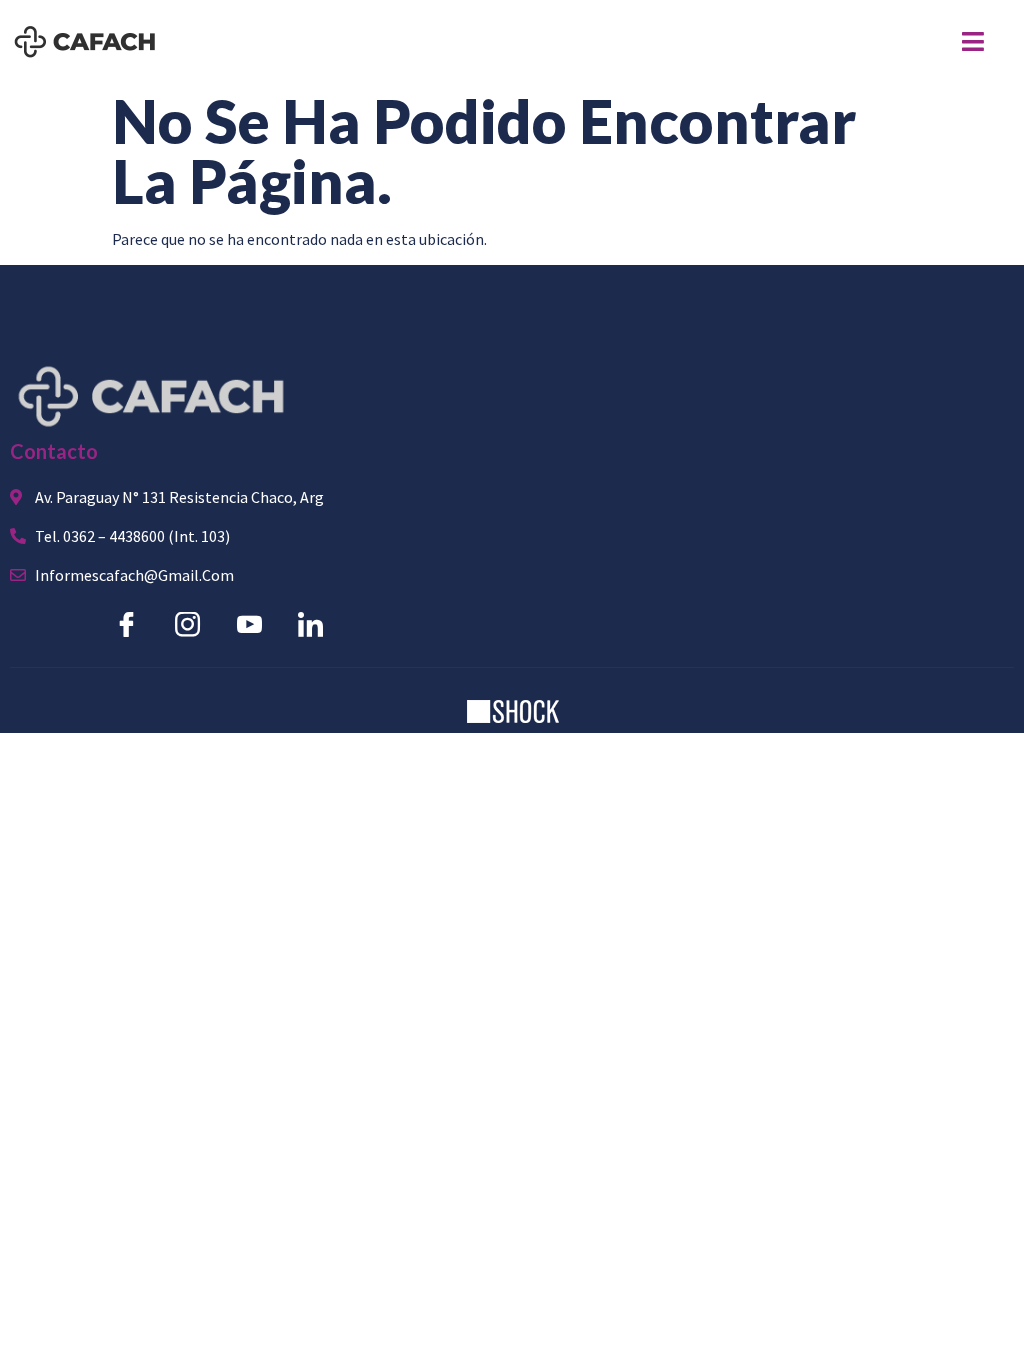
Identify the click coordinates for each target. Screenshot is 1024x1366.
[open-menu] (973, 41)
